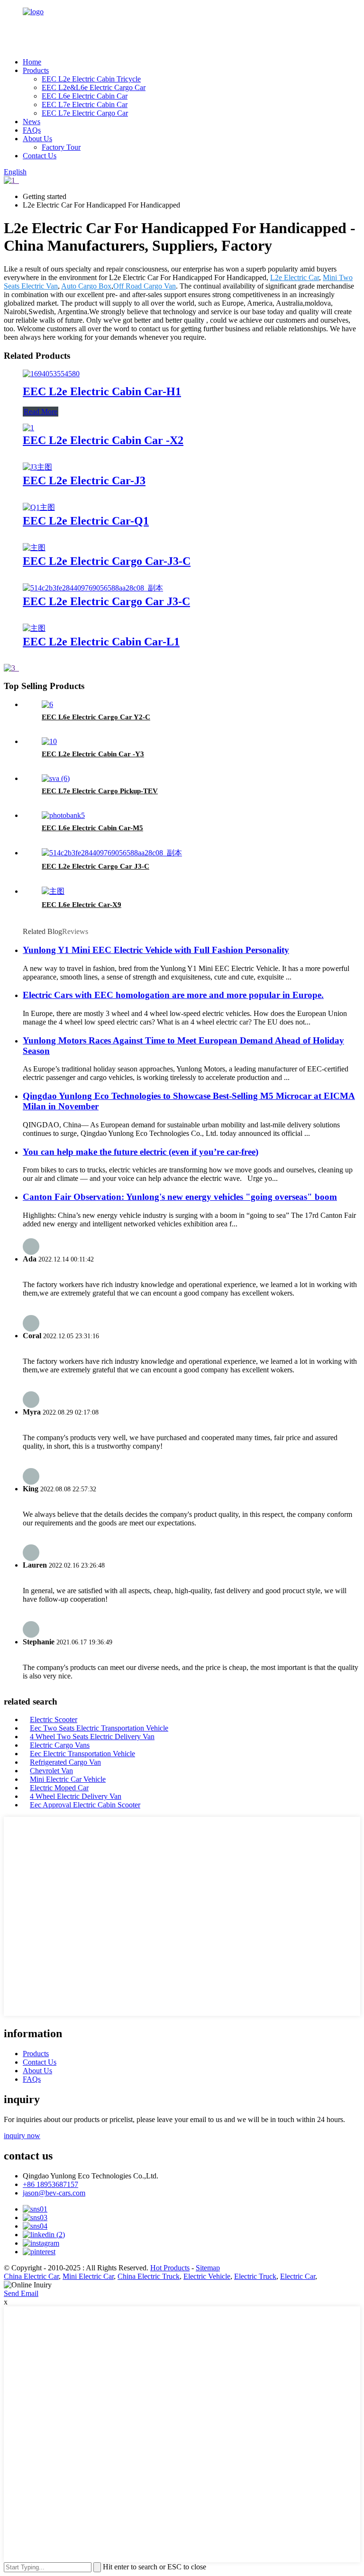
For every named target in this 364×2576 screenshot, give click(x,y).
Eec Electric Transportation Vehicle (82, 1754)
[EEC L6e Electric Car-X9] (53, 891)
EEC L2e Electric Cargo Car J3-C (106, 601)
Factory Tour (61, 147)
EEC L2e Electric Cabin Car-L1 (101, 642)
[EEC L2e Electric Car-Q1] (39, 507)
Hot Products (170, 2268)
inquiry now (22, 2136)
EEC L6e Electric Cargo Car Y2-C (96, 717)
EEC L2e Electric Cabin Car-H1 (102, 391)
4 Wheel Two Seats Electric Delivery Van (92, 1737)
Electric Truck (255, 2276)
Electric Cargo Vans (60, 1745)
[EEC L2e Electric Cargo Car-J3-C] (34, 548)
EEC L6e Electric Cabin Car (85, 96)
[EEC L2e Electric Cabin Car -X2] (28, 428)
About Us (37, 139)
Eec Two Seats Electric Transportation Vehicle (99, 1728)
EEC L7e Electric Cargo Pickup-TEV (100, 791)
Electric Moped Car (59, 1788)
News (32, 122)
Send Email (21, 2293)
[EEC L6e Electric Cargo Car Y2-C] (47, 704)
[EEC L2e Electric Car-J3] (37, 467)
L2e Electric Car (295, 277)
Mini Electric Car (88, 2276)
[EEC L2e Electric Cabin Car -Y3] (49, 741)
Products (36, 70)
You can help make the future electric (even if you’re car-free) (141, 1152)
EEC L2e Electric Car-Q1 (86, 521)
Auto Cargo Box (86, 286)
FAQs (32, 130)
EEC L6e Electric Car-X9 (82, 905)
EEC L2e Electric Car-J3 (84, 481)
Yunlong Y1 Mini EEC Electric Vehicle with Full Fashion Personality (156, 950)
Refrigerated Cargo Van (65, 1762)
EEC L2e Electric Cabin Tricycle (91, 79)
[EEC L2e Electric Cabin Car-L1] (34, 628)
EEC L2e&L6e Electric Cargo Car (94, 87)
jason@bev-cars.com (54, 2193)
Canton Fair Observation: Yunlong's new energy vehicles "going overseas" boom (180, 1197)
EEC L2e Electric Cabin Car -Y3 (93, 754)
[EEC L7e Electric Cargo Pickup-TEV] (56, 778)
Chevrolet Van (51, 1771)
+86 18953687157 (50, 2184)
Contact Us (40, 156)
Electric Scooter (54, 1719)
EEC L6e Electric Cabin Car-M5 (92, 828)
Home (32, 62)
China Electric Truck (149, 2276)
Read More (41, 412)
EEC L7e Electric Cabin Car (85, 104)
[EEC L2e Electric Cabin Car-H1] (51, 374)
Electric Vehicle (207, 2276)
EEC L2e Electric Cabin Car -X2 (103, 440)
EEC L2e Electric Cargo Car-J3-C (107, 561)
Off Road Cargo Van (145, 286)
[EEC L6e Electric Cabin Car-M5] (63, 815)
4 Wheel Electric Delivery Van (76, 1796)
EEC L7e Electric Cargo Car (85, 113)
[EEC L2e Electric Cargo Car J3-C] (93, 588)
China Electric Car (31, 2276)
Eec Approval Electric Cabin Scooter (85, 1805)
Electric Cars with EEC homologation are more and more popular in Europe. (173, 995)
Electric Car (298, 2276)
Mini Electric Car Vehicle (68, 1779)
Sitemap (208, 2268)
